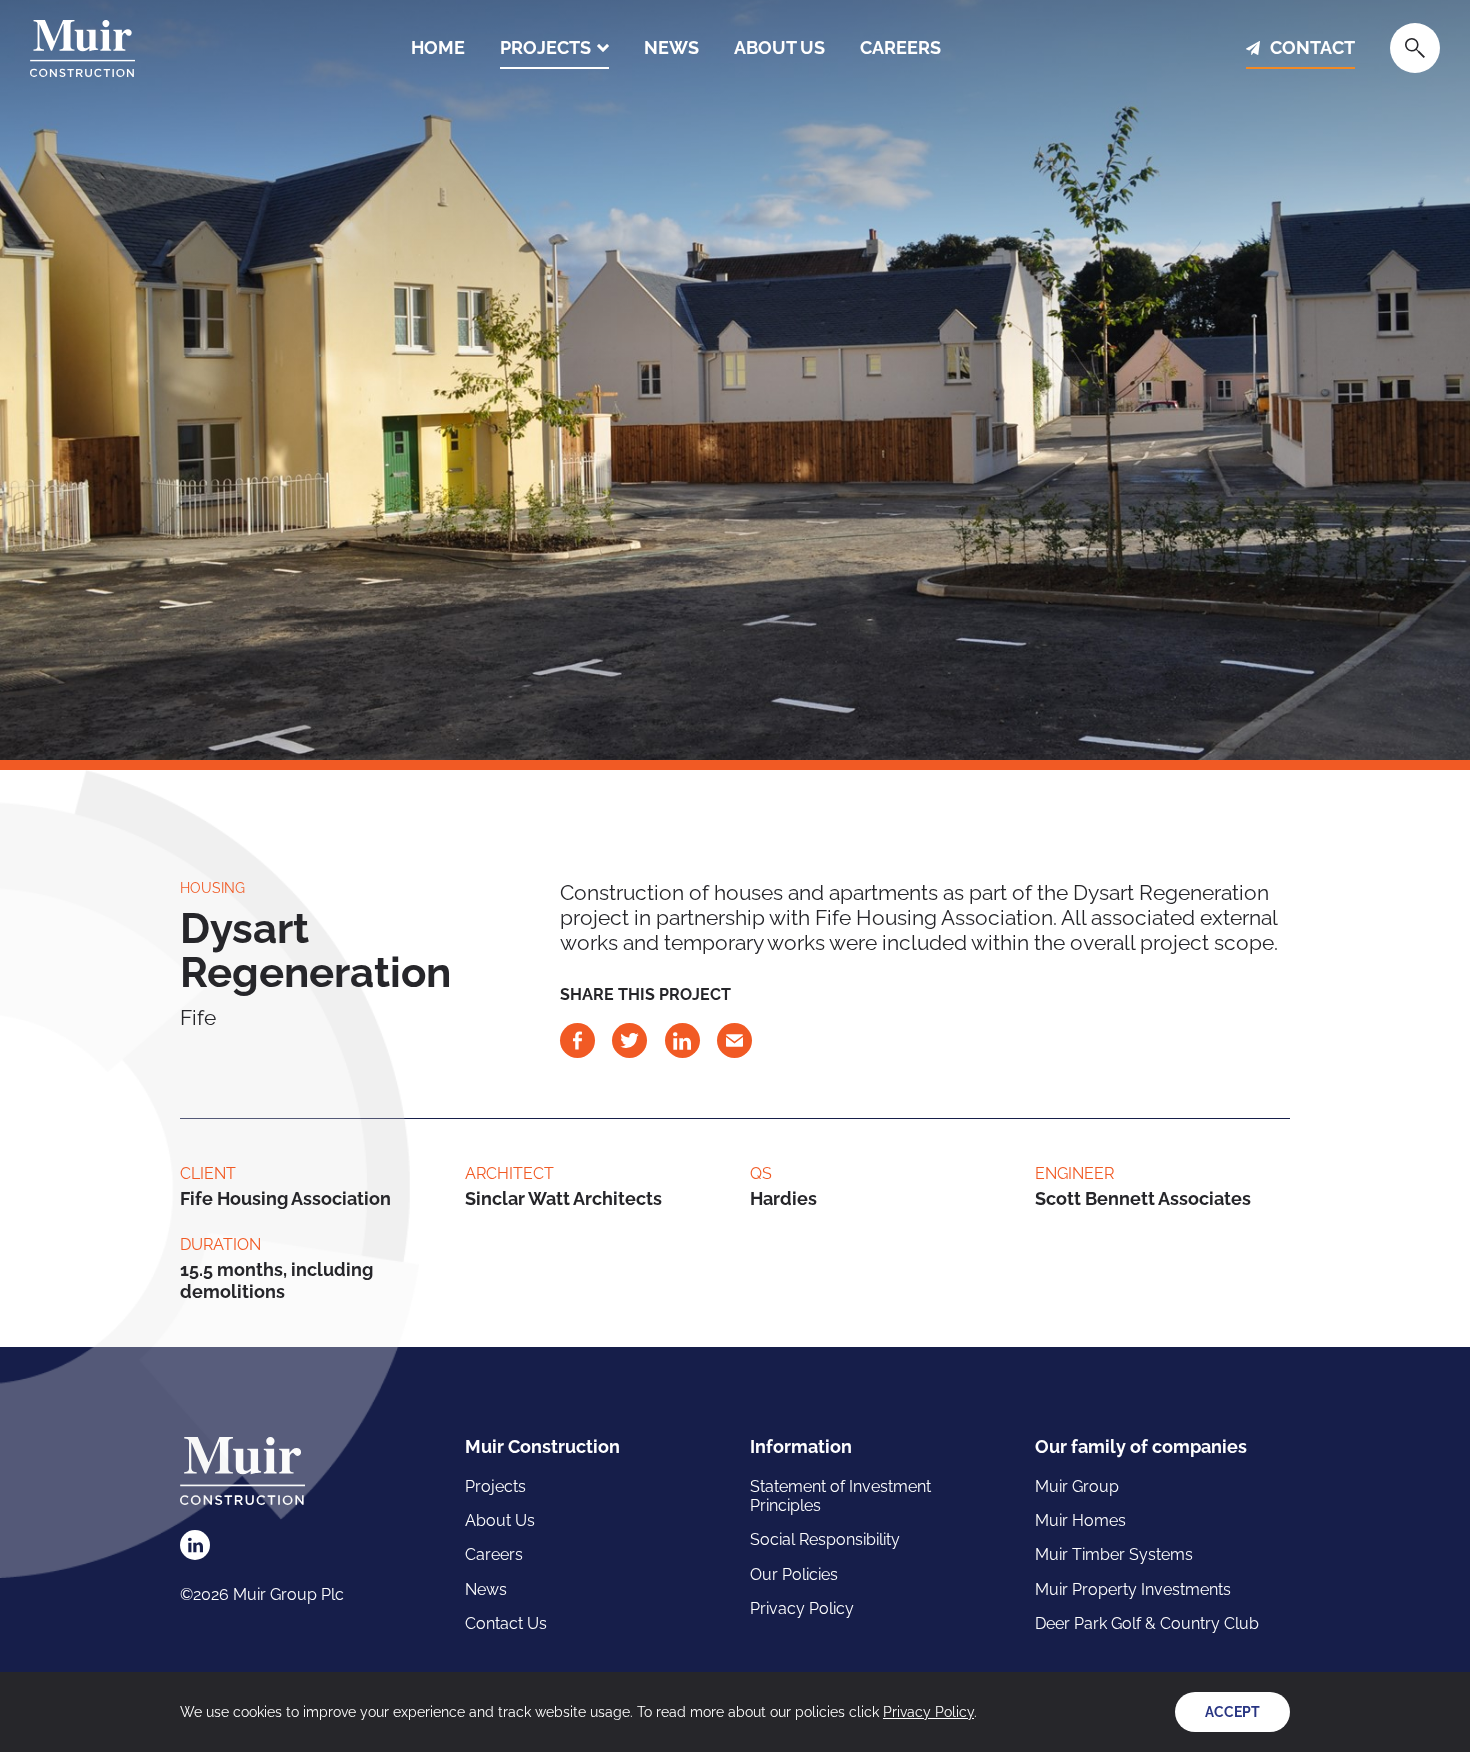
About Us (779, 48)
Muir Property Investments (1133, 1589)
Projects (545, 48)
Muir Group (1077, 1486)
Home (438, 48)
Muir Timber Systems (1114, 1554)
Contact (1312, 48)
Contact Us (506, 1623)
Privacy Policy (802, 1608)
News (671, 48)
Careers (900, 48)
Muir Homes (1080, 1520)
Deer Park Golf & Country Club (1147, 1623)
